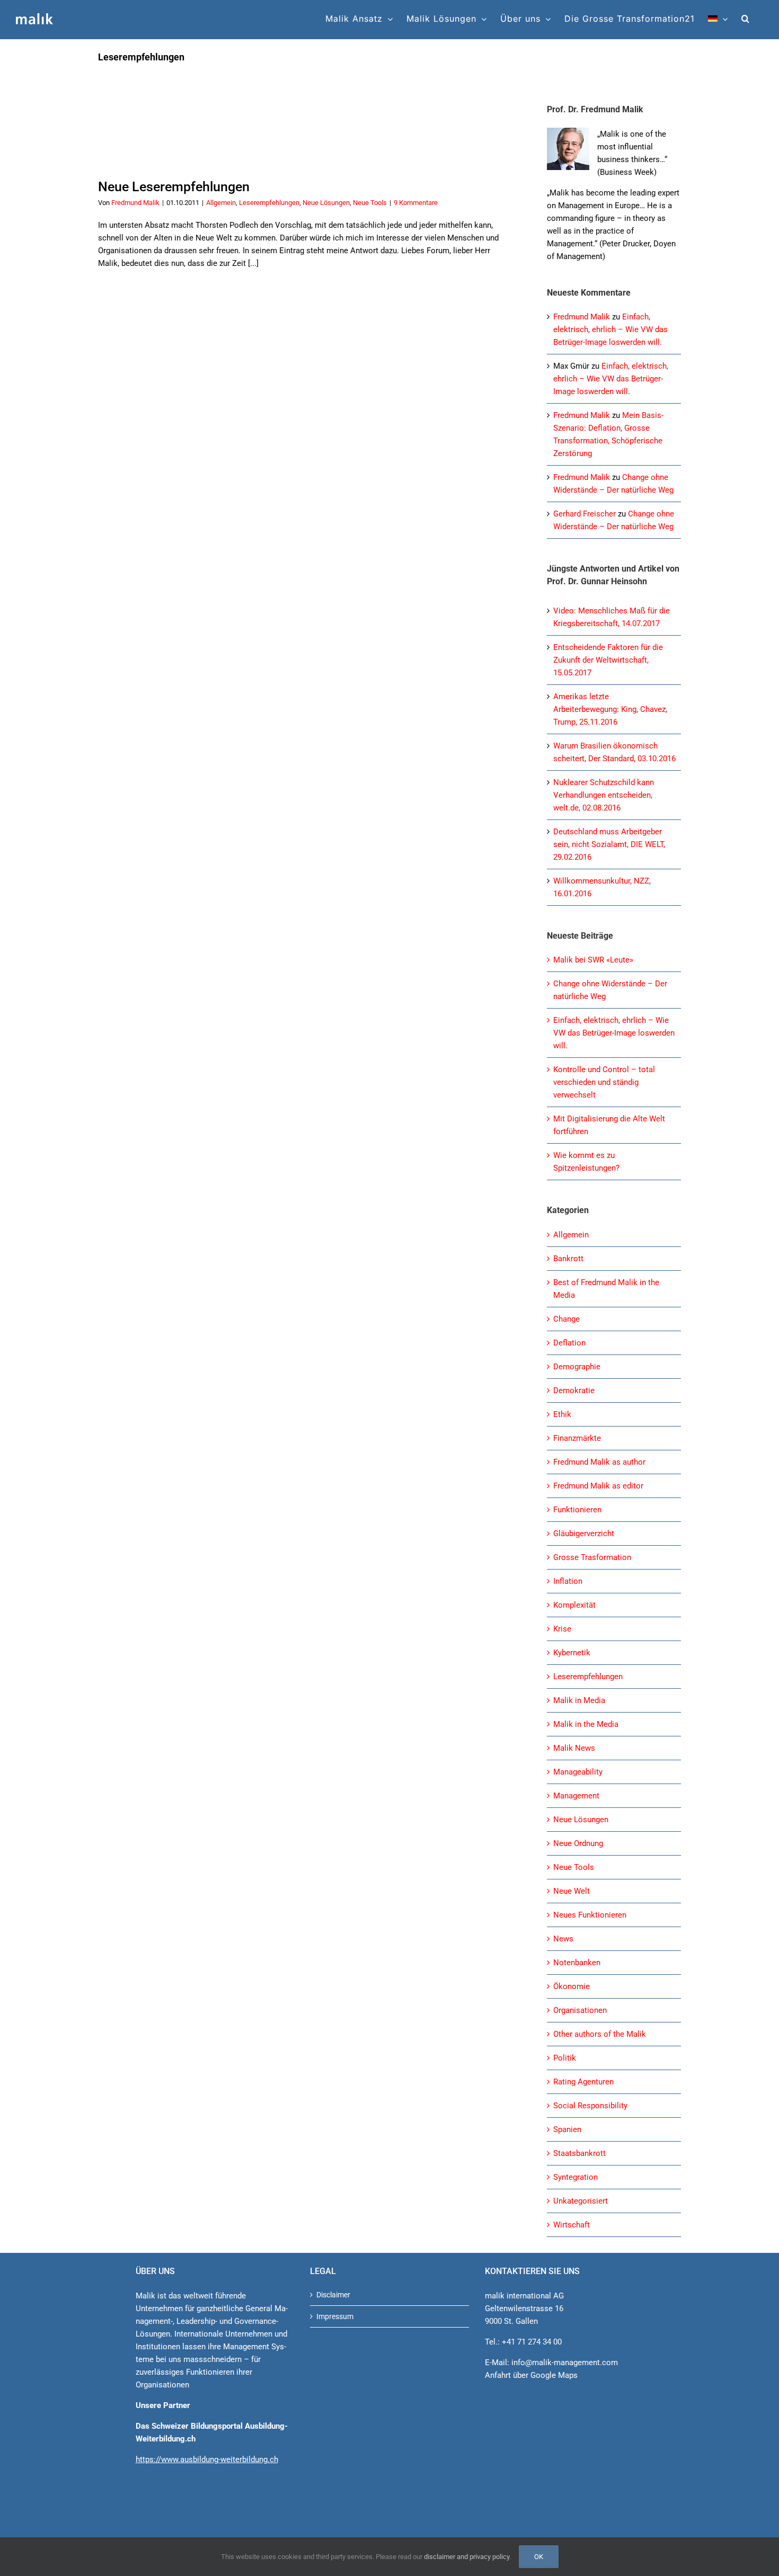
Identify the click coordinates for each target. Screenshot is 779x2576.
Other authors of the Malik (600, 2034)
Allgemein (221, 203)
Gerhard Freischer (585, 514)
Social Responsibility (590, 2106)
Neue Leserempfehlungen (174, 187)
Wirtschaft (572, 2225)
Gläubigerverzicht (584, 1534)
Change (566, 1319)
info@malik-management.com (565, 2363)
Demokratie (574, 1390)
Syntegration (576, 2177)
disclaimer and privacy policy (467, 2557)
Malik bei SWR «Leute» (593, 960)
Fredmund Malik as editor (598, 1486)
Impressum (335, 2316)
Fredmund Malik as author (599, 1462)
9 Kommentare (416, 203)
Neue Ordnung (578, 1843)
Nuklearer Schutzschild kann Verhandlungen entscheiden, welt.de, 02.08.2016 (604, 795)
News (563, 1939)
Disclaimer (333, 2295)
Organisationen (580, 2010)
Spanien (567, 2129)
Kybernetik (572, 1653)
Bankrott (568, 1259)
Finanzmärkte (577, 1438)
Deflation (569, 1343)
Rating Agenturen (583, 2082)
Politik (565, 2058)
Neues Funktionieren (590, 1915)
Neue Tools (370, 203)
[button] (746, 19)
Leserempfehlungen (269, 203)
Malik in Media (579, 1700)
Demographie (577, 1367)
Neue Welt (572, 1891)
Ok (539, 2557)
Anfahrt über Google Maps (531, 2375)
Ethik (562, 1414)
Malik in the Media (586, 1724)
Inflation (568, 1581)
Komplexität (574, 1605)
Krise (562, 1629)
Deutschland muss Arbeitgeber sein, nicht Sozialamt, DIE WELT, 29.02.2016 (609, 844)
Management (576, 1796)
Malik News (574, 1748)
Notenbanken (577, 1963)
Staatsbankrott (579, 2153)
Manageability (578, 1772)
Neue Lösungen (326, 203)
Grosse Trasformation (592, 1557)
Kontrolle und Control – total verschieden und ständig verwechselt (604, 1082)
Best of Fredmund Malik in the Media (606, 1289)
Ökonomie (572, 1986)
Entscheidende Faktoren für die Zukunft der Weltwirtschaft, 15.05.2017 (608, 660)
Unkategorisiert (581, 2201)
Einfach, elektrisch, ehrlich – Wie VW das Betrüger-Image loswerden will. (610, 329)
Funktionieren (577, 1510)
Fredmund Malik (135, 203)
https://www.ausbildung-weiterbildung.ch (207, 2459)
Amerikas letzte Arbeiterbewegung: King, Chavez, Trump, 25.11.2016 (610, 709)
